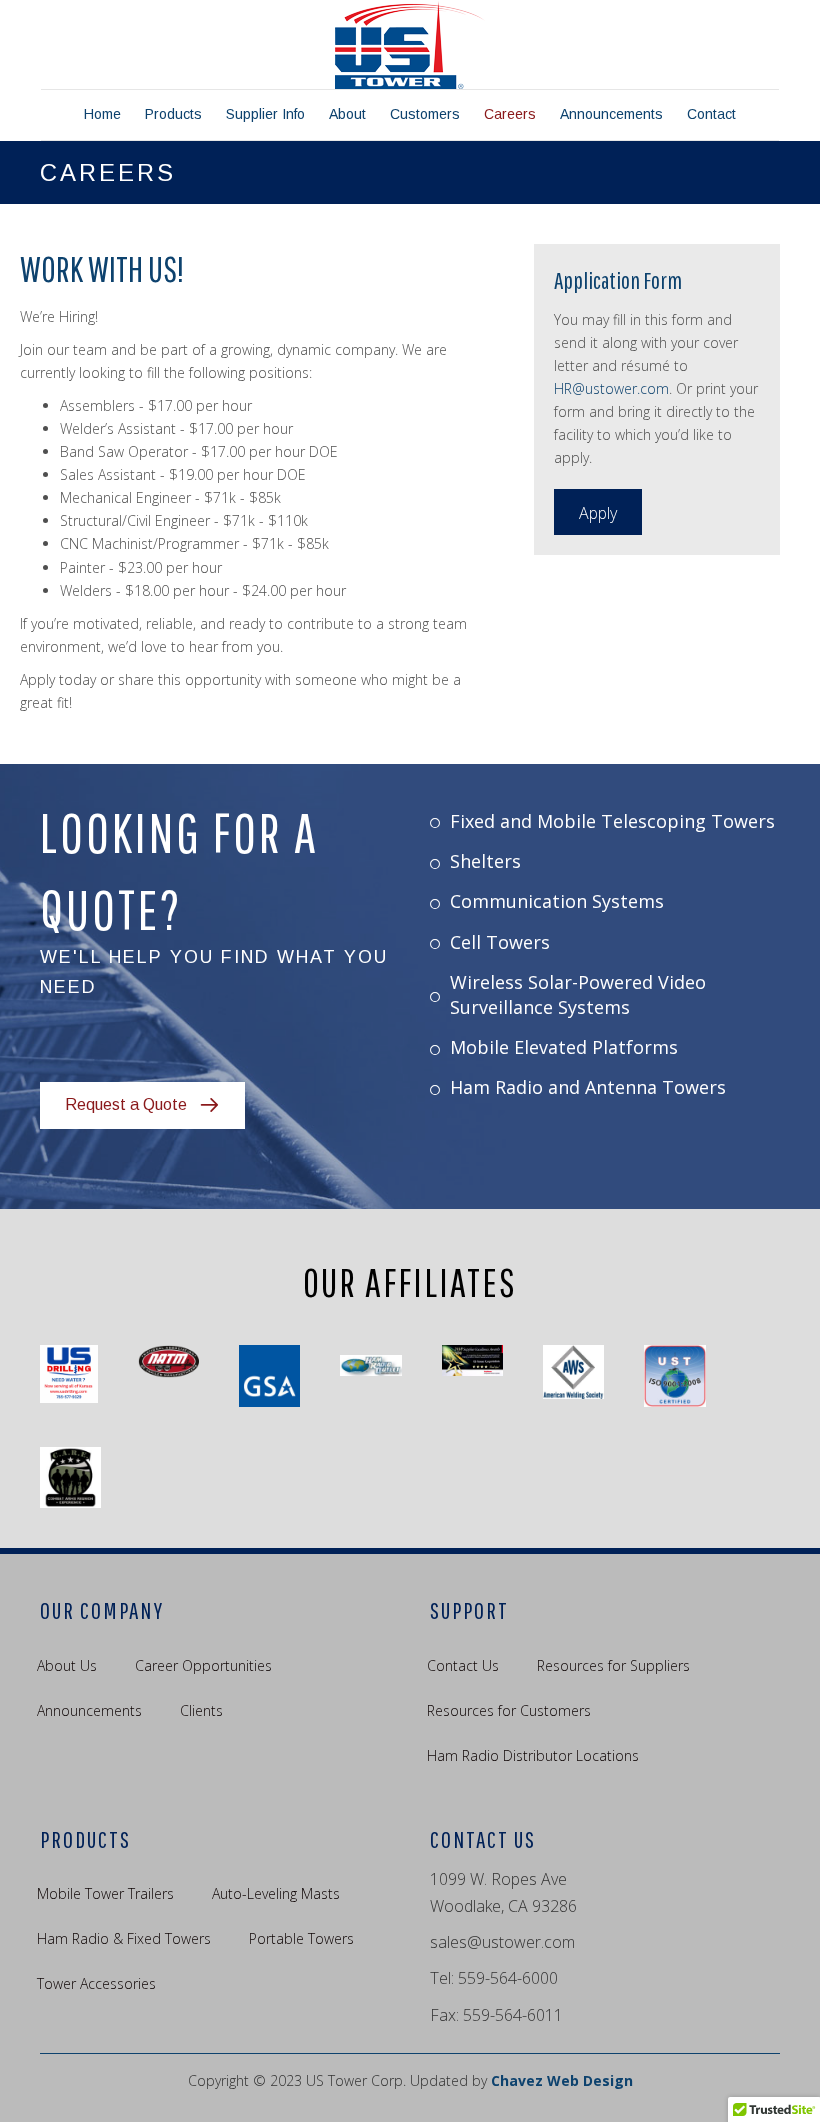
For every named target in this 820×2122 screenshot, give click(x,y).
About (347, 114)
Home (102, 114)
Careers (510, 114)
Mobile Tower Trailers (105, 1893)
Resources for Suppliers (613, 1665)
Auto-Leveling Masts (276, 1893)
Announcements (611, 114)
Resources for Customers (509, 1710)
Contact (711, 114)
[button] (598, 512)
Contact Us (463, 1665)
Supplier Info (265, 114)
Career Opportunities (203, 1665)
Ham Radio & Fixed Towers (124, 1938)
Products (173, 114)
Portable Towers (301, 1938)
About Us (67, 1665)
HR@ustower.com (611, 388)
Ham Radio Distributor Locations (533, 1755)
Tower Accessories (96, 1983)
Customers (425, 114)
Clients (201, 1710)
